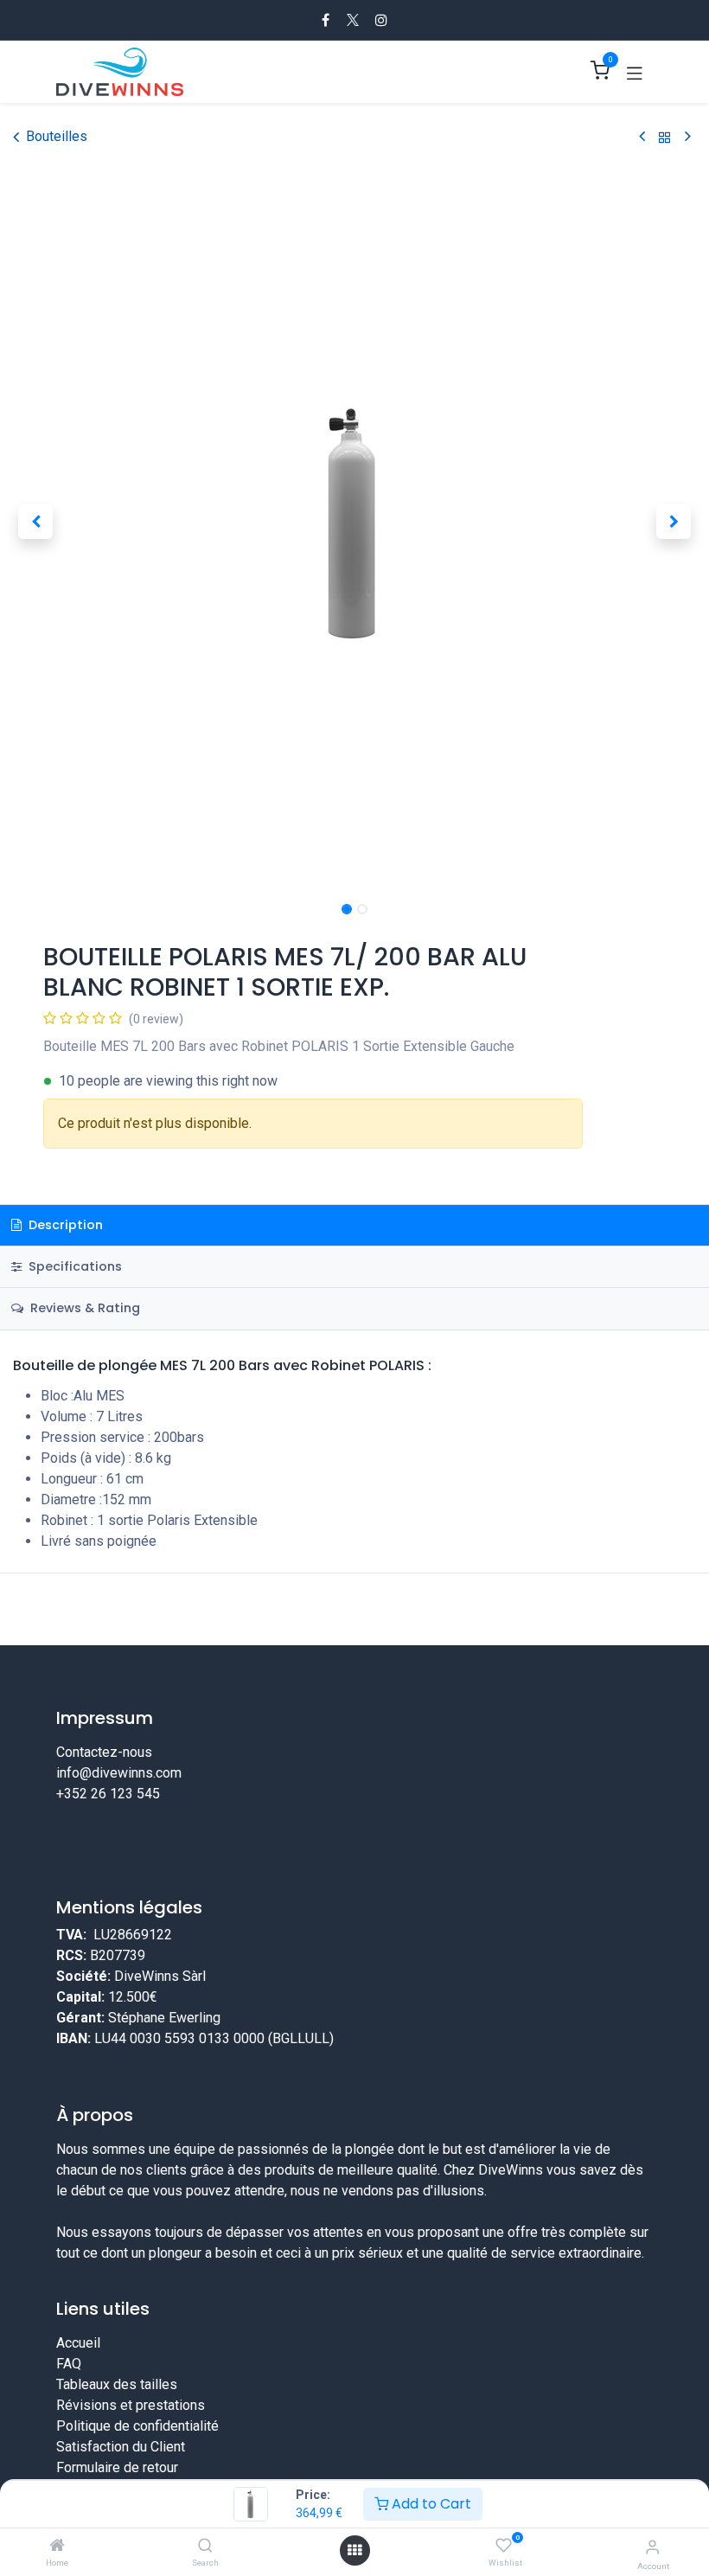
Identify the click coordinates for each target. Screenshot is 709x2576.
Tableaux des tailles (117, 2384)
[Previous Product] (642, 137)
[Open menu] (354, 2550)
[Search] (205, 2546)
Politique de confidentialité (137, 2426)
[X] (353, 20)
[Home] (57, 2546)
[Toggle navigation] (635, 72)
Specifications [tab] (73, 1266)
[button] (35, 522)
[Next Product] (688, 137)
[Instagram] (381, 20)
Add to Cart (430, 2504)
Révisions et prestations (131, 2405)
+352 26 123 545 (108, 1794)
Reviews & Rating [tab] (83, 1308)
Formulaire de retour (117, 2467)
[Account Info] (652, 2547)
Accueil (78, 2343)
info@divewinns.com (119, 1773)
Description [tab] (64, 1225)
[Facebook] (326, 20)
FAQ (69, 2364)
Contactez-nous (104, 1752)
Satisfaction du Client (121, 2447)
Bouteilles (57, 136)
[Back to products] (665, 137)
